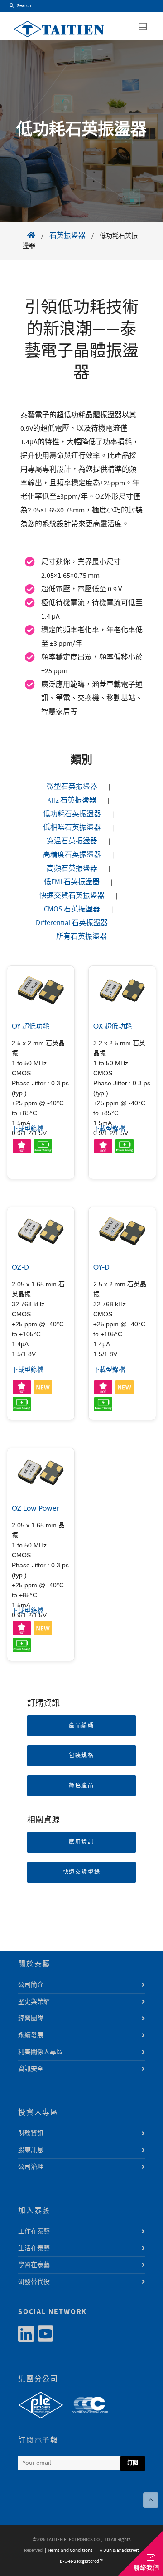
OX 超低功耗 (113, 1026)
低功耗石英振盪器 (72, 814)
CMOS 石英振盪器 (72, 909)
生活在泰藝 (34, 2248)
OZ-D (20, 1267)
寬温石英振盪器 (72, 841)
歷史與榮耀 (34, 2002)
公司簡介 (31, 1985)
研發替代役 (34, 2282)
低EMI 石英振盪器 (72, 882)
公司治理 (31, 2167)
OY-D (101, 1267)
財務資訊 (31, 2133)
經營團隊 (31, 2019)
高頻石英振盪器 (72, 868)
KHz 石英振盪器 (72, 800)
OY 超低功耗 (31, 1026)
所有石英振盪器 (81, 936)
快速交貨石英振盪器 (72, 896)
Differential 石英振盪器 (72, 923)
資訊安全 (31, 2069)
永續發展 (31, 2035)
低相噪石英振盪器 (72, 827)
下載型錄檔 (28, 1129)
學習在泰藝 (34, 2265)
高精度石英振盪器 (72, 855)
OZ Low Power (35, 1508)
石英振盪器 (67, 236)
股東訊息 (31, 2150)
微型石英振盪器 (72, 787)
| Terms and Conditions (69, 2551)
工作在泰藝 (34, 2231)
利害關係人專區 (40, 2052)
